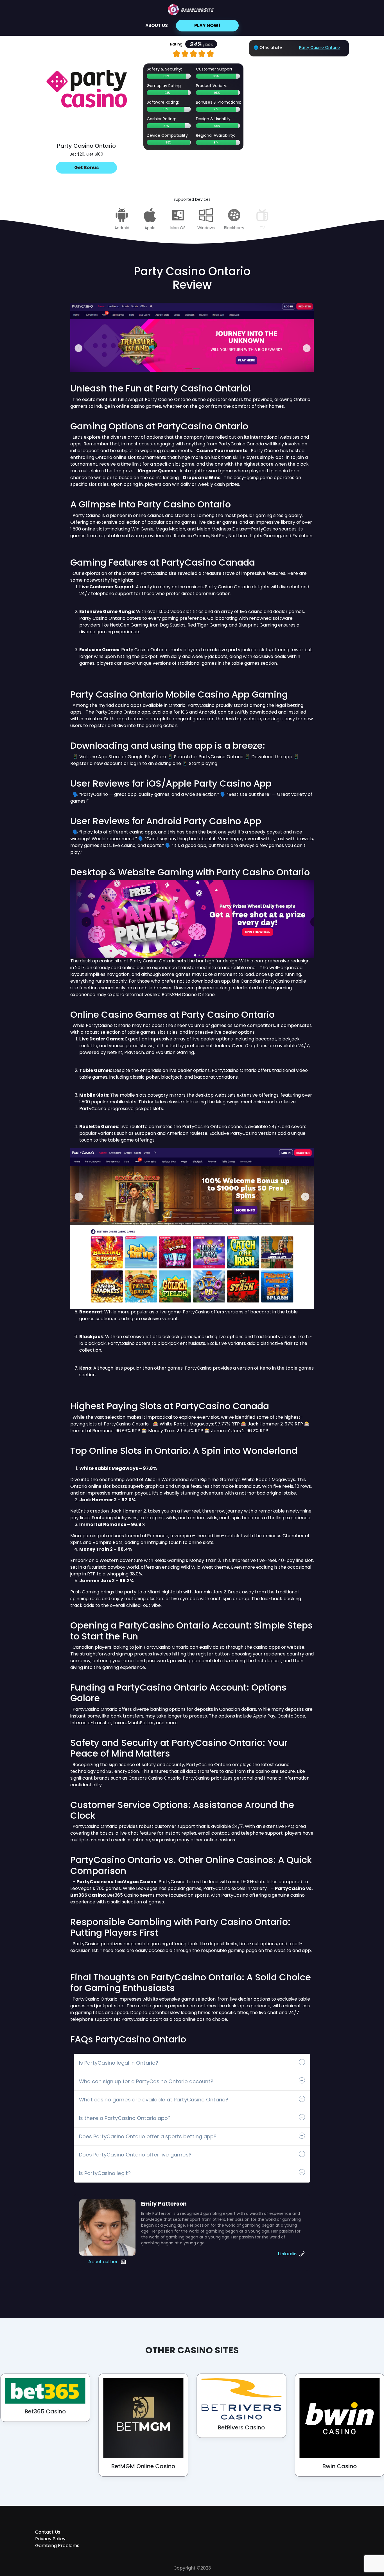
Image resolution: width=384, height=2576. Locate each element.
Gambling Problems (57, 2546)
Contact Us (48, 2532)
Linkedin (288, 2254)
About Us (157, 25)
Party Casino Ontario (319, 47)
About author (103, 2262)
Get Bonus (86, 168)
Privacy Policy (50, 2539)
